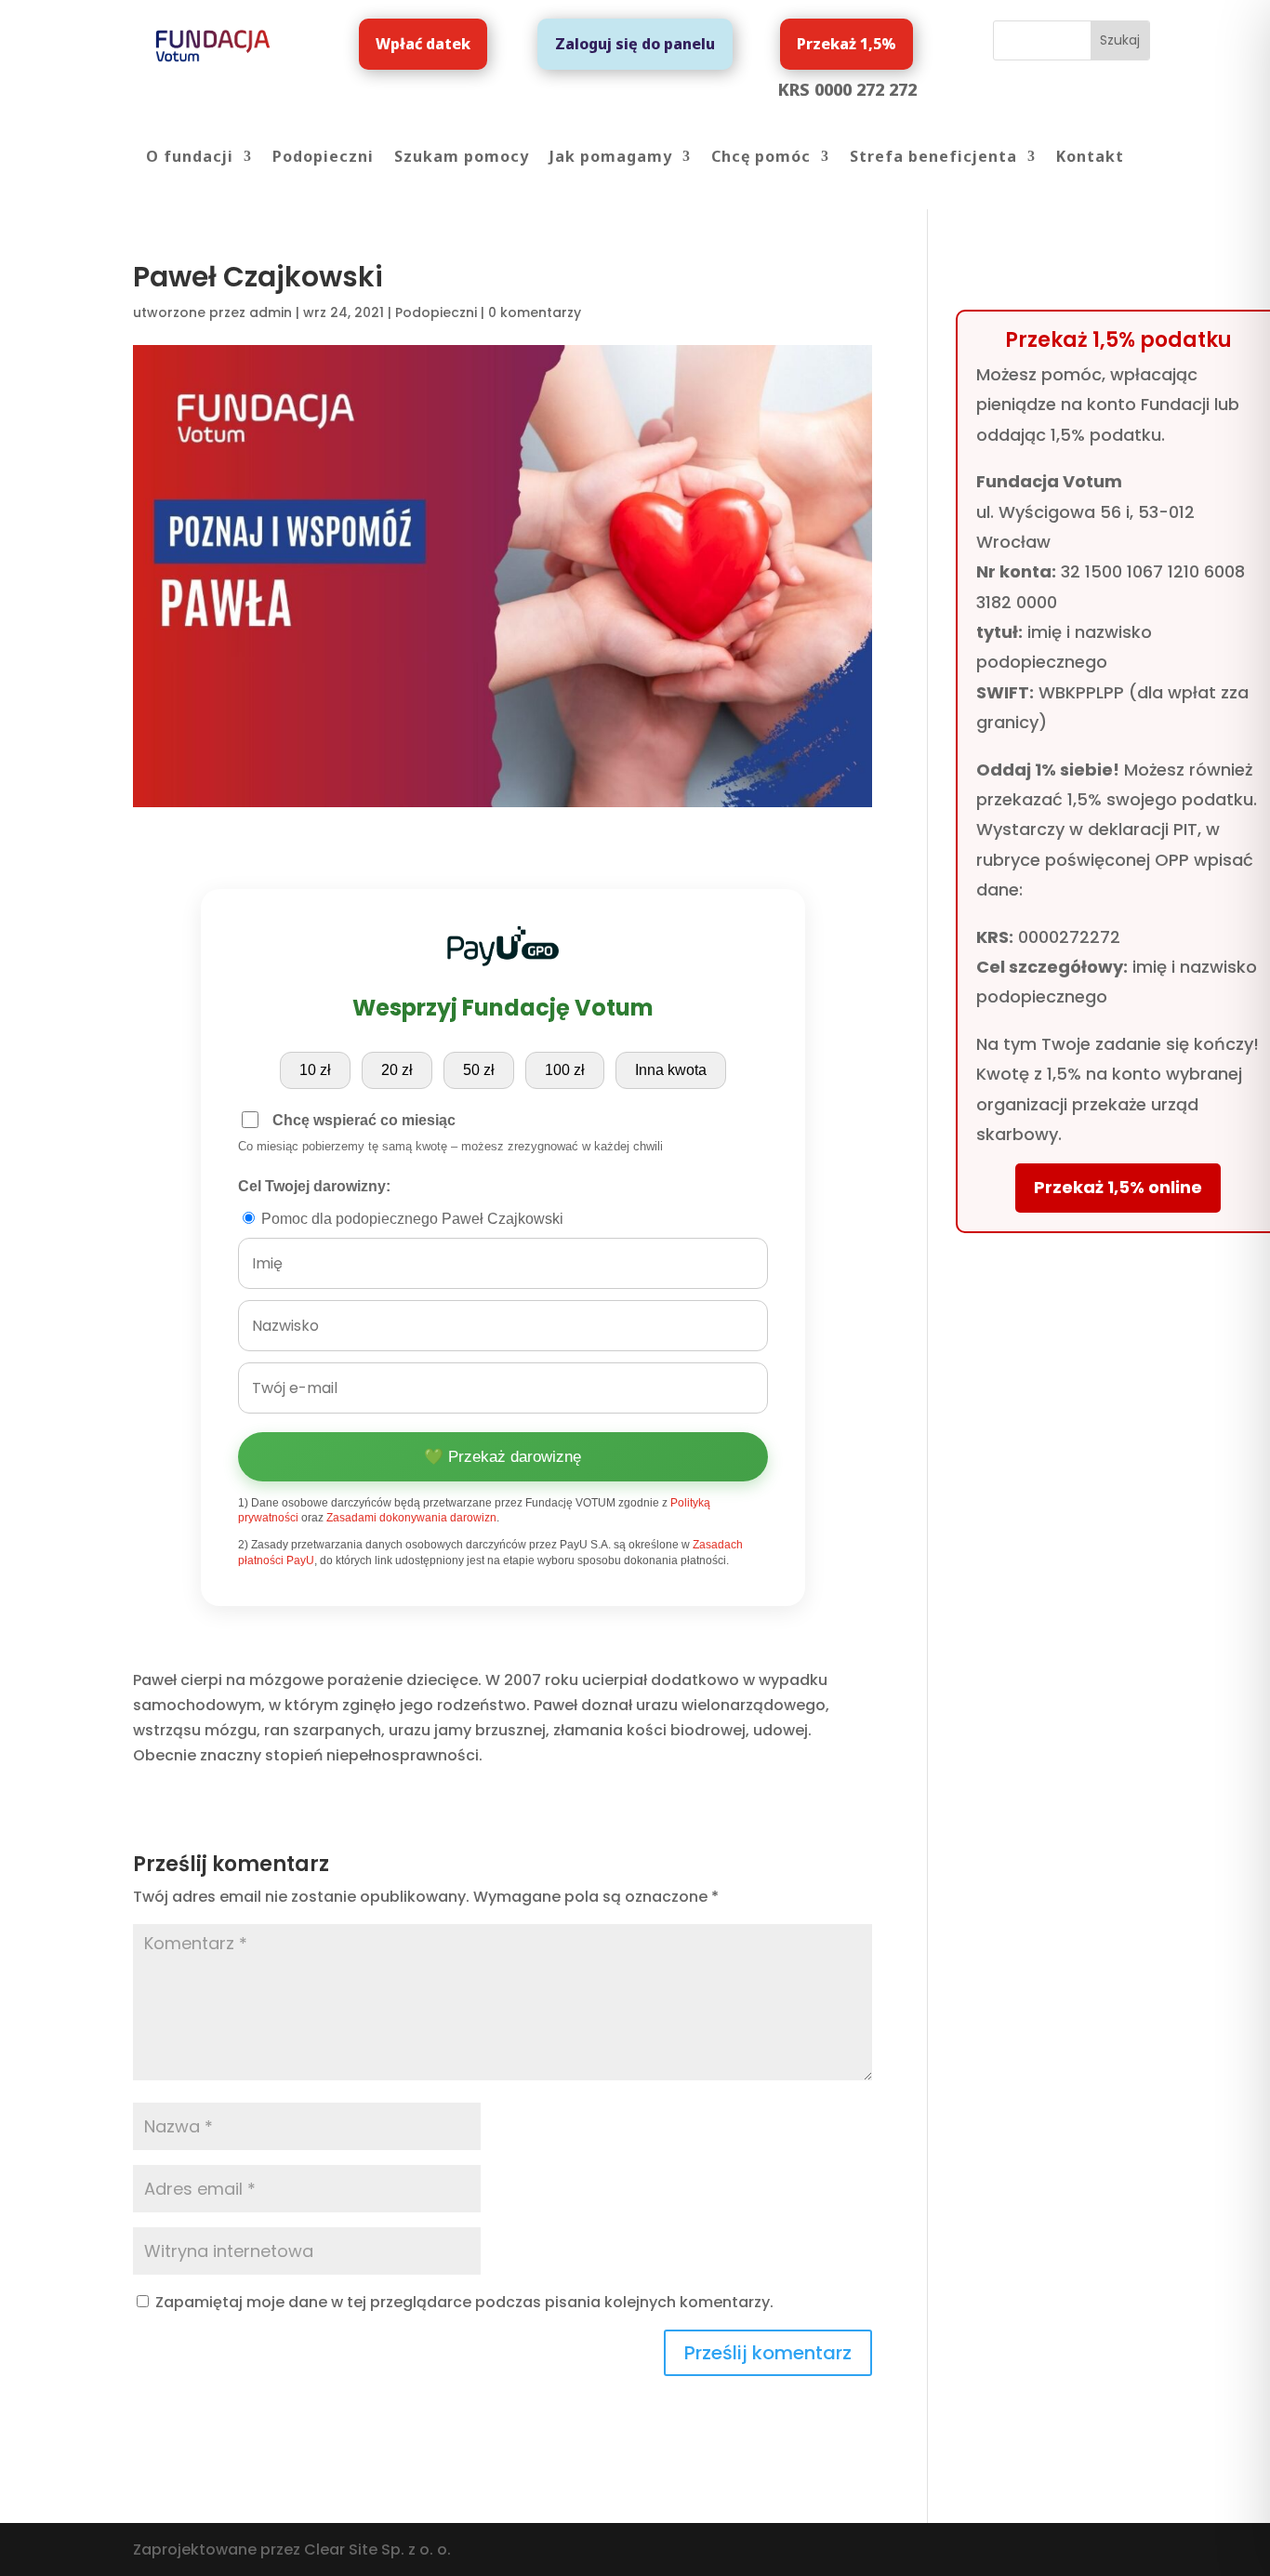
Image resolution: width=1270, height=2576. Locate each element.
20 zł (397, 1070)
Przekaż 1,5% (847, 44)
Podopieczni (323, 158)
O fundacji (190, 158)
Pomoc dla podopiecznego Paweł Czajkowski (410, 1219)
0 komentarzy (535, 312)
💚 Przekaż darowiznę (503, 1457)
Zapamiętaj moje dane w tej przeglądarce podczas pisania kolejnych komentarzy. (464, 2302)
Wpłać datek (423, 44)
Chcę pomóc (761, 158)
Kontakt (1090, 158)
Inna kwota (671, 1070)
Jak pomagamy (611, 158)
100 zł (565, 1070)
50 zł (479, 1070)
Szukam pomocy (462, 158)
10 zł (315, 1070)
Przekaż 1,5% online (1118, 1187)
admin (271, 312)
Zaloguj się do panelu (635, 44)
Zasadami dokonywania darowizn (411, 1518)
